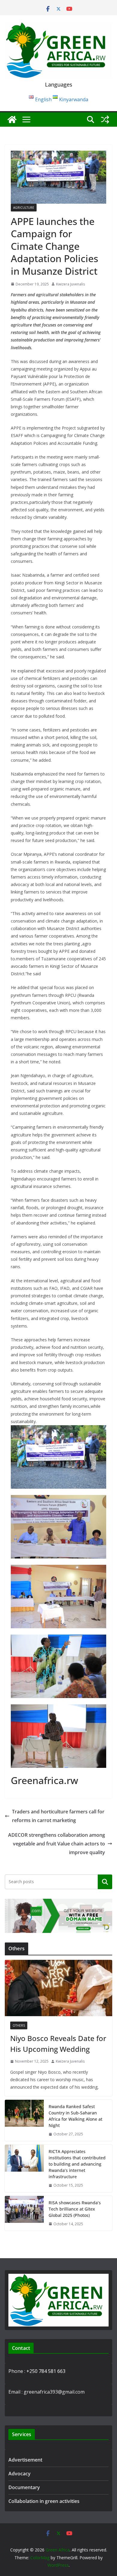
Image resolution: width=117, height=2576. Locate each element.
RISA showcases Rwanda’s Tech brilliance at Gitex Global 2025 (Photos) (75, 2209)
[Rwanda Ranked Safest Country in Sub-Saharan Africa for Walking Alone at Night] (24, 2120)
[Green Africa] (12, 120)
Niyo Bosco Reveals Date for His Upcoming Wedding (58, 2044)
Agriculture (24, 208)
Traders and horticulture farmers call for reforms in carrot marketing (58, 1816)
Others (19, 2025)
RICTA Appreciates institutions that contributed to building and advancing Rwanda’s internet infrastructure (77, 2164)
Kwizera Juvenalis (70, 284)
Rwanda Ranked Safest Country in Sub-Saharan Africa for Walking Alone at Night (75, 2116)
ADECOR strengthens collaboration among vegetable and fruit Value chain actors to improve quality (57, 1844)
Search (105, 1882)
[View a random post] (105, 120)
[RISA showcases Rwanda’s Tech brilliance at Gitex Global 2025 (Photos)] (24, 2213)
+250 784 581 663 (46, 2371)
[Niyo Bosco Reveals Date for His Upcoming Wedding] (58, 1988)
